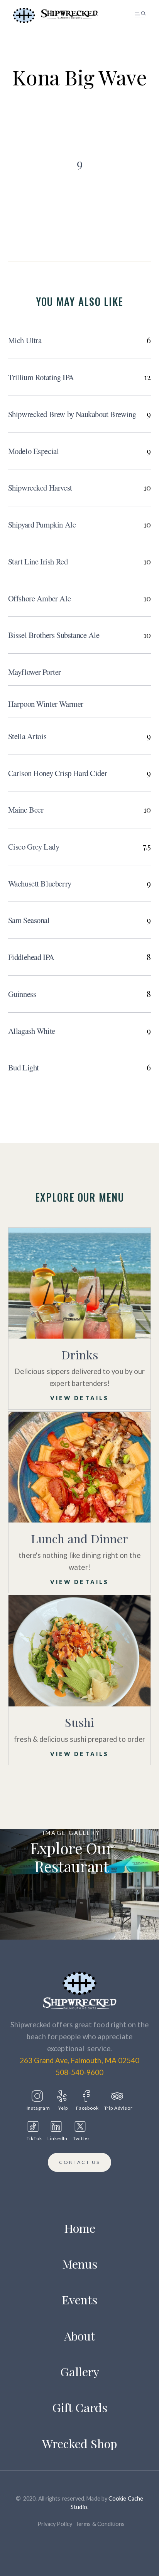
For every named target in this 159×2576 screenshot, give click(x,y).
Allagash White (32, 1031)
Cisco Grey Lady (34, 846)
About (79, 2336)
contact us (80, 2162)
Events (79, 2300)
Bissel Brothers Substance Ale (54, 635)
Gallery (80, 2371)
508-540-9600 (80, 2072)
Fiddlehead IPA (31, 957)
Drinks (80, 1355)
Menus (80, 2264)
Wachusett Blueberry (40, 883)
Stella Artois (27, 736)
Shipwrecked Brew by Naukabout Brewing (72, 414)
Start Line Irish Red (38, 561)
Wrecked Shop (79, 2443)
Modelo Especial (34, 451)
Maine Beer (26, 810)
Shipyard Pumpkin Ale (42, 524)
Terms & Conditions (100, 2524)
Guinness (22, 994)
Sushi (79, 1722)
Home (80, 2228)
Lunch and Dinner (79, 1538)
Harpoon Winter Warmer (46, 704)
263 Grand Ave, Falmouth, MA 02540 (80, 2060)
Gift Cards (80, 2407)
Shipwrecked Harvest (40, 487)
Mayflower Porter (35, 672)
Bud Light (24, 1067)
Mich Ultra (25, 340)
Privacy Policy (55, 2524)
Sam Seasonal (29, 920)
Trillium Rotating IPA (41, 377)
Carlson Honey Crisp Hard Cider (58, 773)
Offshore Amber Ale (40, 598)
